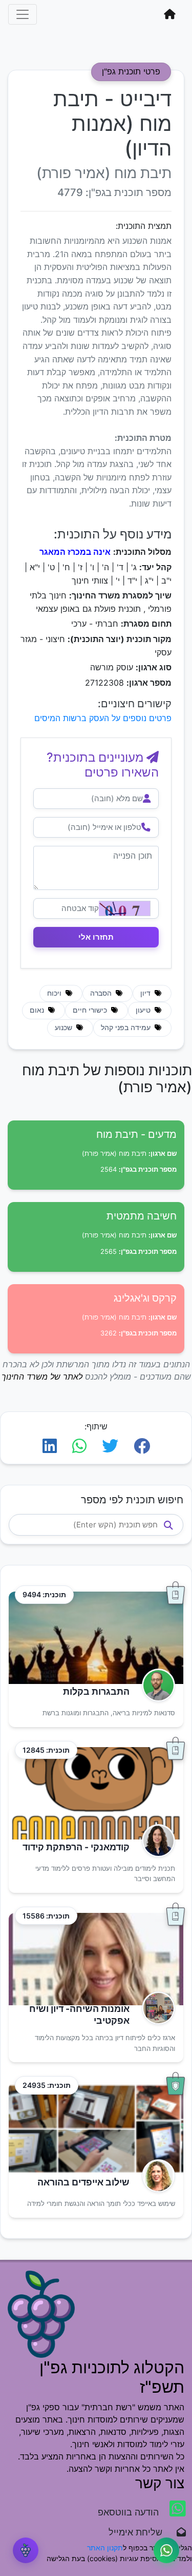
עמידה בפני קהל (127, 1028)
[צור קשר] (166, 2550)
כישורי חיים (91, 1010)
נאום (38, 1010)
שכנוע (65, 1028)
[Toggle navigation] (23, 14)
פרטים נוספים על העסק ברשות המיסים (103, 718)
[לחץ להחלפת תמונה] (125, 908)
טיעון (144, 1010)
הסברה (102, 993)
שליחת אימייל (141, 2532)
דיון (146, 993)
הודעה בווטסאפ (130, 2512)
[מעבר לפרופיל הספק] (155, 1685)
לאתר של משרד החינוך (42, 1377)
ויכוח (55, 993)
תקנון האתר (105, 2548)
